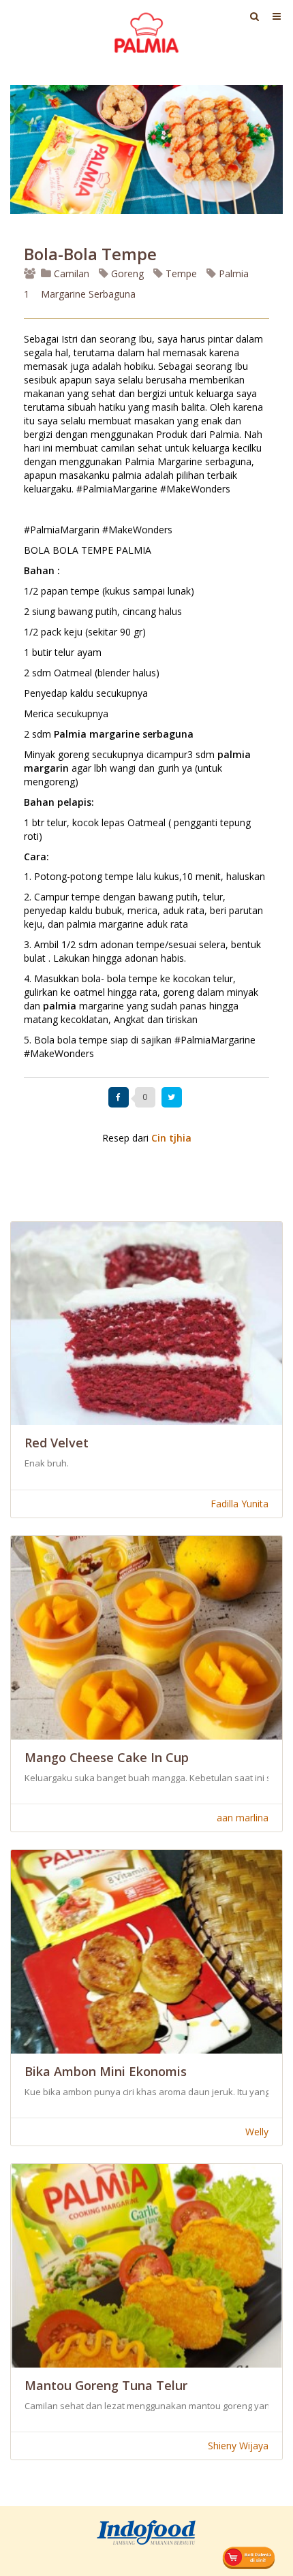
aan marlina (243, 1818)
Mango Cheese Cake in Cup (107, 1757)
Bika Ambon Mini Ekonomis (106, 2071)
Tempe (180, 273)
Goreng (126, 273)
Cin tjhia (171, 1138)
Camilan (70, 273)
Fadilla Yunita (240, 1504)
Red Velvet (57, 1443)
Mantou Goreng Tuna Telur (106, 2385)
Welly (257, 2132)
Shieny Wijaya (238, 2446)
